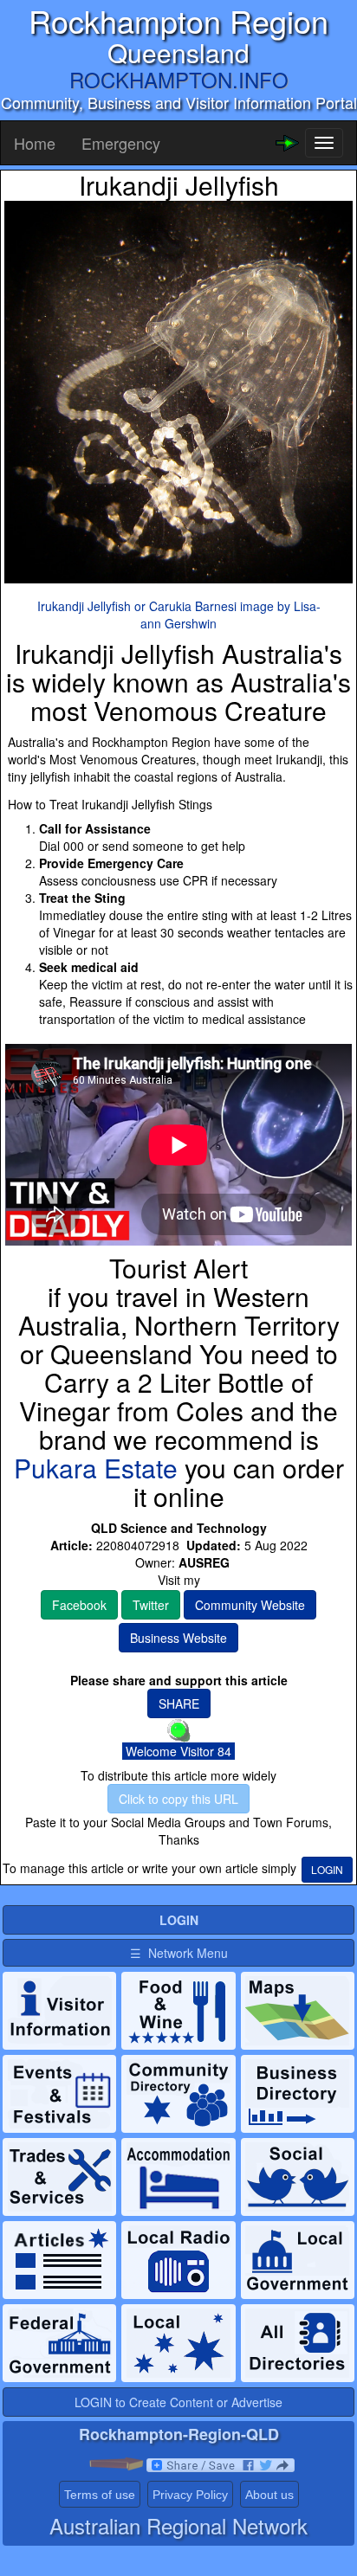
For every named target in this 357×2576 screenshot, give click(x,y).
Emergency (121, 143)
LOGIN (327, 1869)
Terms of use (100, 2495)
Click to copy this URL (178, 1799)
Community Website (250, 1605)
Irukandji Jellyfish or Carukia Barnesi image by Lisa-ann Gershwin (179, 615)
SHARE (179, 1703)
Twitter (151, 1605)
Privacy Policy (190, 2495)
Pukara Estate (96, 1468)
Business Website (178, 1638)
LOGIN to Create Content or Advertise (178, 2402)
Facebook (79, 1605)
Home (35, 143)
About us (269, 2495)
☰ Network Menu (179, 1953)
